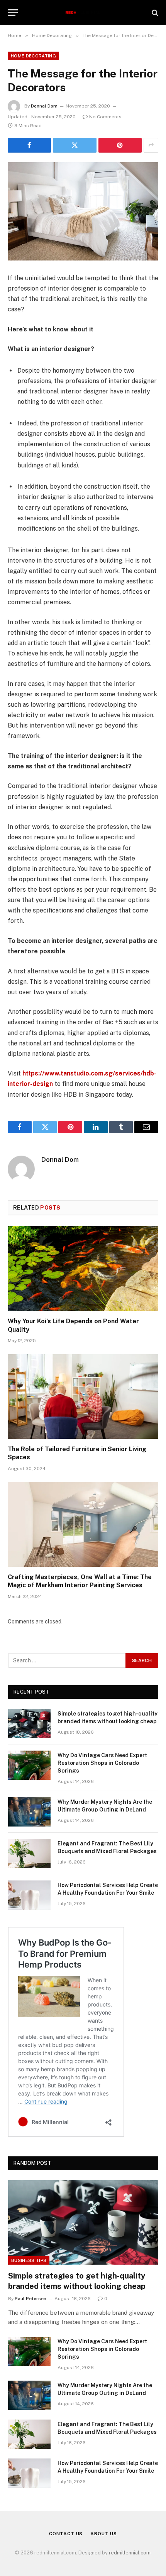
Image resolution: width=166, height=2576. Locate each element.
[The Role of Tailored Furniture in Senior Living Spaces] (83, 1396)
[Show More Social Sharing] (151, 145)
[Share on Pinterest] (120, 145)
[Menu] (13, 13)
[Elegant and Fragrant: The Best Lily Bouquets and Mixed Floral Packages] (29, 1853)
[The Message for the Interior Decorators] (83, 211)
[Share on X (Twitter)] (75, 145)
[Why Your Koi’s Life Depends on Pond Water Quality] (83, 1268)
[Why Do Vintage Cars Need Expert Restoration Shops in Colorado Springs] (29, 1765)
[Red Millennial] (83, 13)
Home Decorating (33, 56)
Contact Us (66, 2534)
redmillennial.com (130, 2553)
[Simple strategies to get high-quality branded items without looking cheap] (29, 1724)
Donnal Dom (44, 106)
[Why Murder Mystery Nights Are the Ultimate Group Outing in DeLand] (29, 1812)
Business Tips (29, 2260)
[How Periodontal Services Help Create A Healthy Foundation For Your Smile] (29, 1895)
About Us (104, 2534)
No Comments (105, 117)
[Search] (154, 13)
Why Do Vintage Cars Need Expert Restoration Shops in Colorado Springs (102, 1763)
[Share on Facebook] (29, 145)
